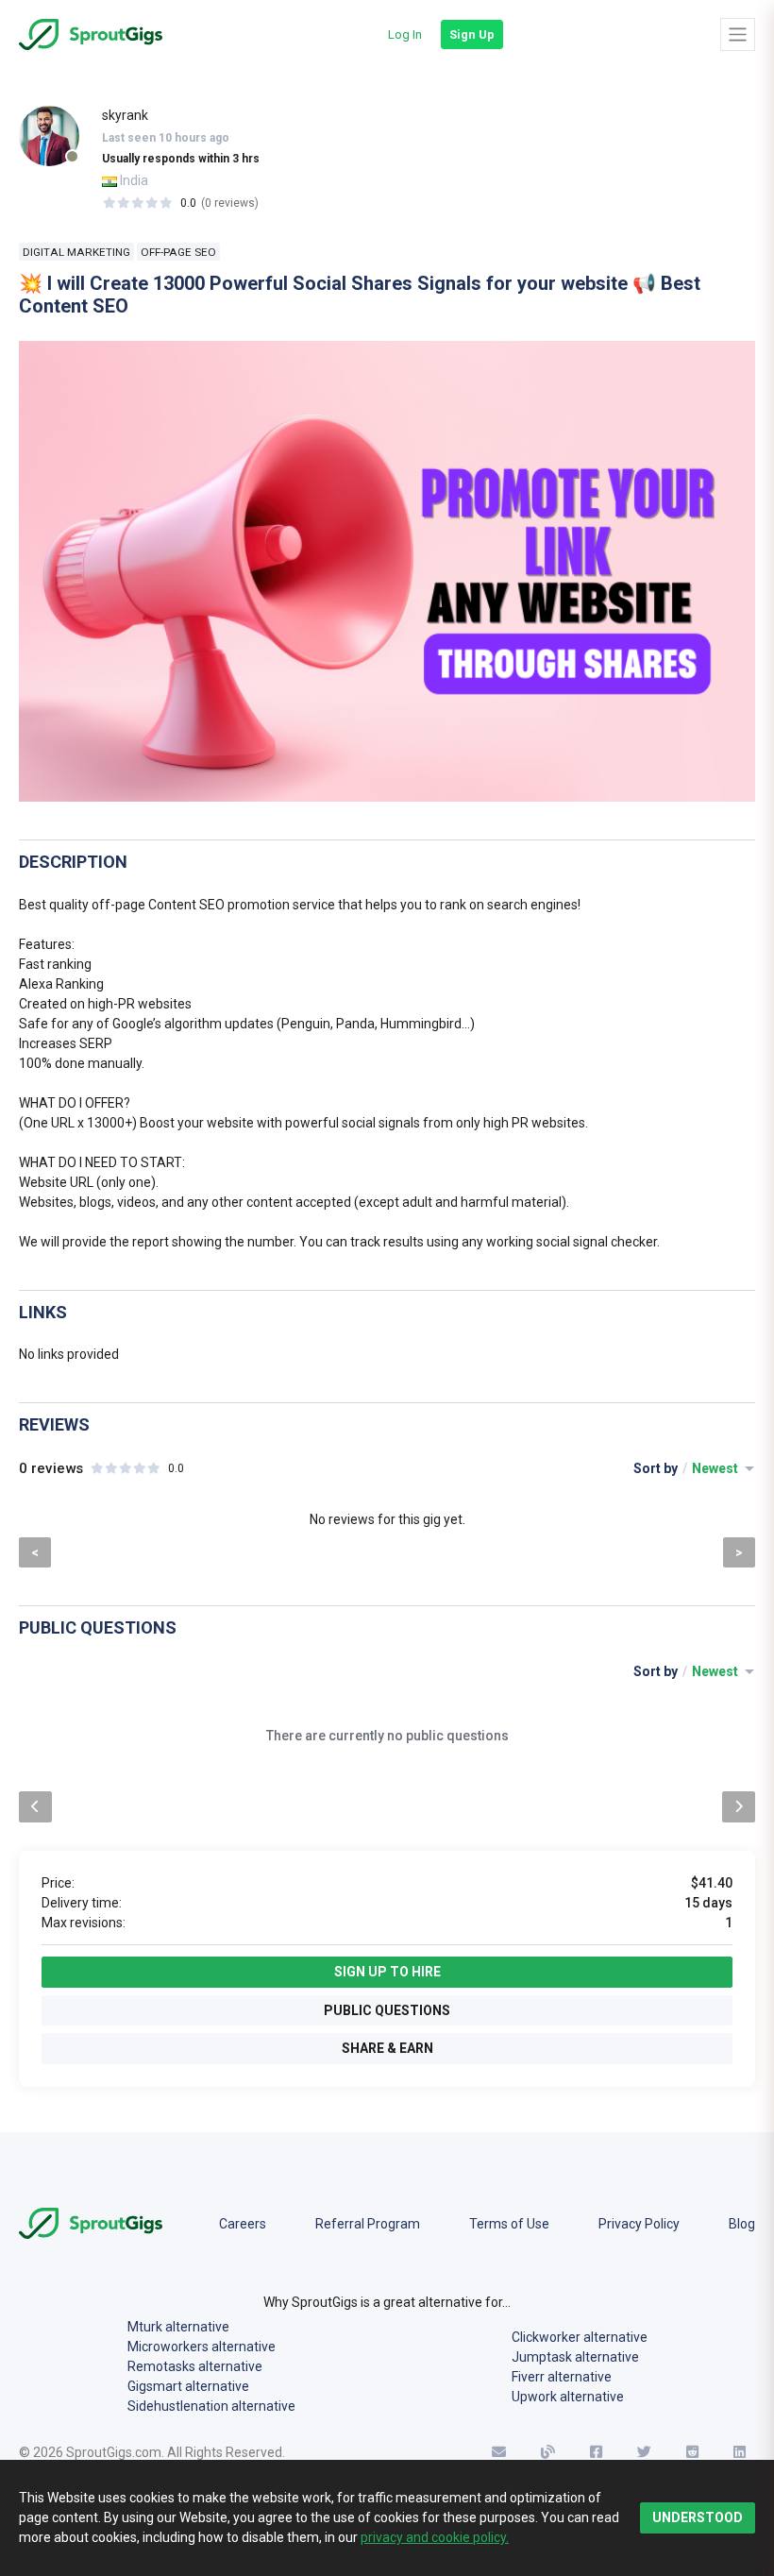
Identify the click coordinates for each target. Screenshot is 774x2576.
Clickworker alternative (580, 2337)
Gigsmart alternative (188, 2386)
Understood (698, 2517)
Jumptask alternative (575, 2357)
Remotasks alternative (195, 2366)
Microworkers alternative (202, 2347)
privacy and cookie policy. (435, 2537)
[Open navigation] (738, 34)
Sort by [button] (687, 1468)
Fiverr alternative (562, 2377)
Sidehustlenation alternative (211, 2406)
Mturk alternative (178, 2327)
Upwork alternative (568, 2397)
